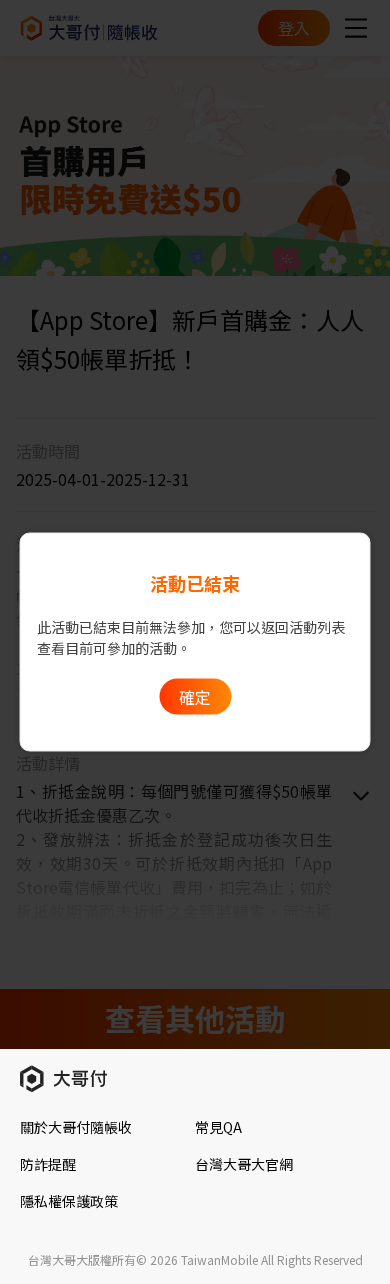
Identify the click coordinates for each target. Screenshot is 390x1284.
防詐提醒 (48, 1164)
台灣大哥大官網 (244, 1164)
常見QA (218, 1127)
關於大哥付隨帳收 (76, 1127)
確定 (195, 697)
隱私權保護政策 (69, 1201)
